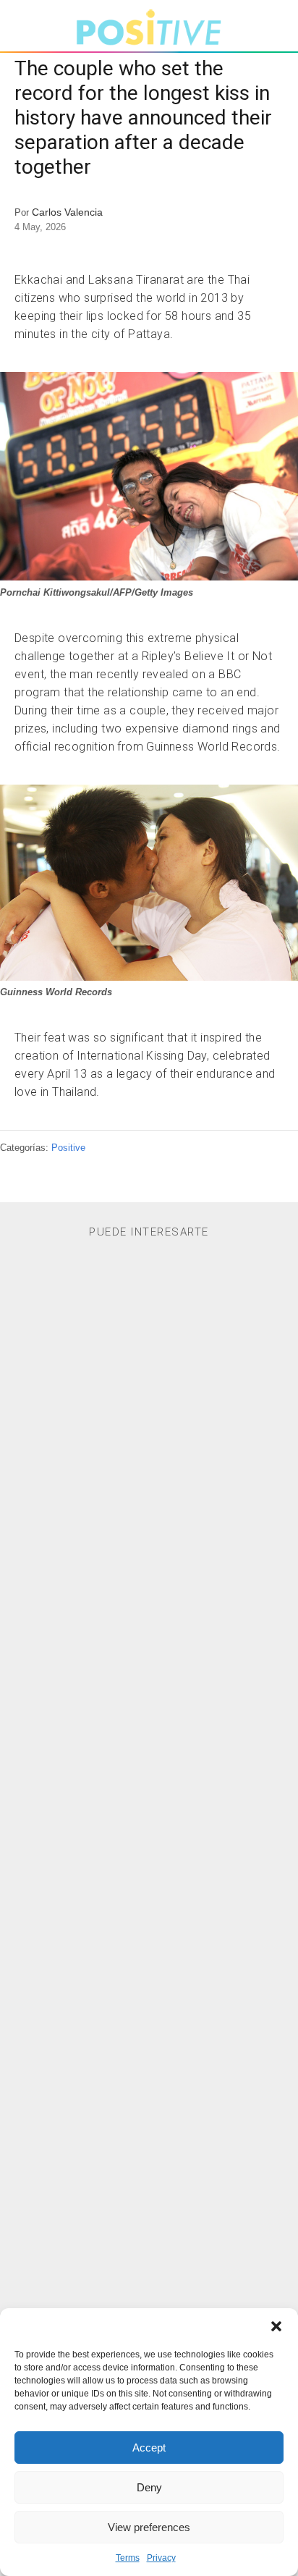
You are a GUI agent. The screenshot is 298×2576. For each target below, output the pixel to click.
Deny (149, 2487)
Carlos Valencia (67, 212)
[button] (276, 2326)
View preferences (149, 2527)
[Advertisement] (149, 1864)
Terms (128, 2558)
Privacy (161, 2558)
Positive (68, 1148)
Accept (149, 2448)
